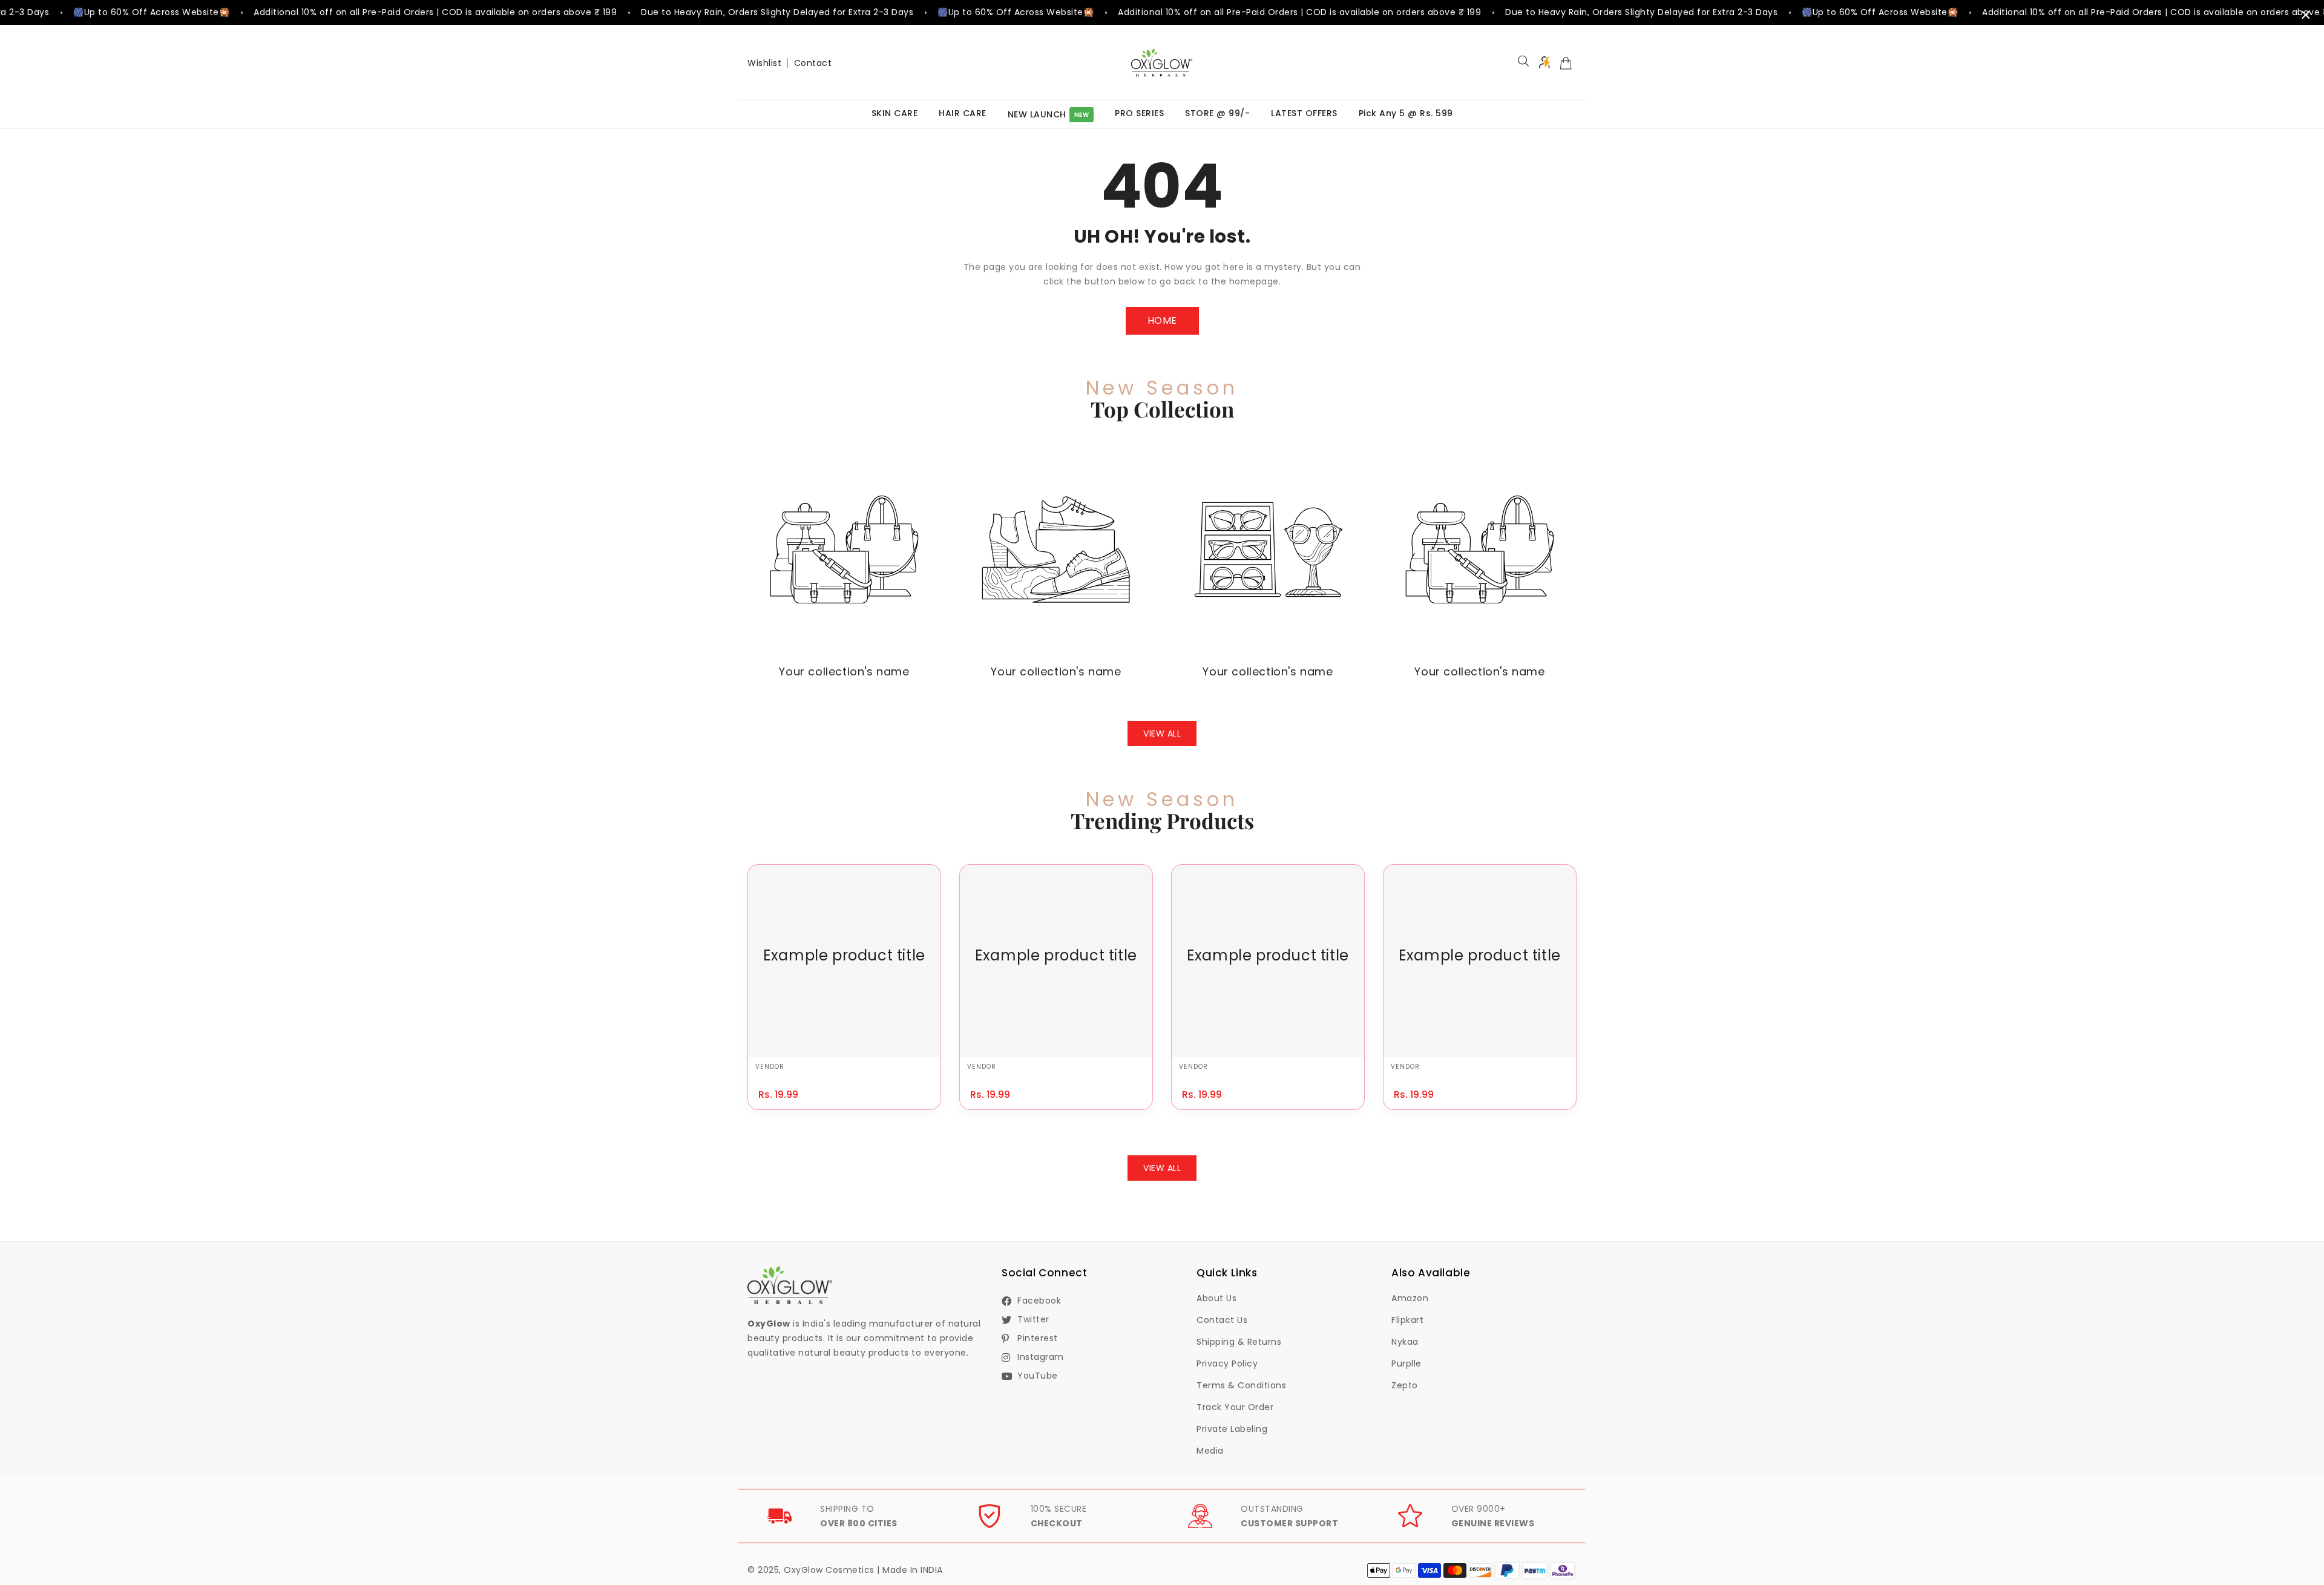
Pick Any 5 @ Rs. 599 (1406, 113)
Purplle (1407, 1363)
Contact (813, 63)
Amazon (1410, 1298)
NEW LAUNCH (1049, 114)
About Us (1216, 1298)
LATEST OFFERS (1304, 113)
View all (1162, 733)
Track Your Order (1235, 1407)
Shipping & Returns (1239, 1342)
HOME (1162, 320)
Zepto (1405, 1385)
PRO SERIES (1139, 113)
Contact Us (1222, 1320)
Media (1210, 1451)
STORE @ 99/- (1217, 113)
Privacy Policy (1227, 1363)
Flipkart (1407, 1320)
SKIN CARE (895, 113)
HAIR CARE (963, 113)
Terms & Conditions (1241, 1385)
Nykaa (1405, 1342)
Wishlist (764, 63)
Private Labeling (1232, 1429)
